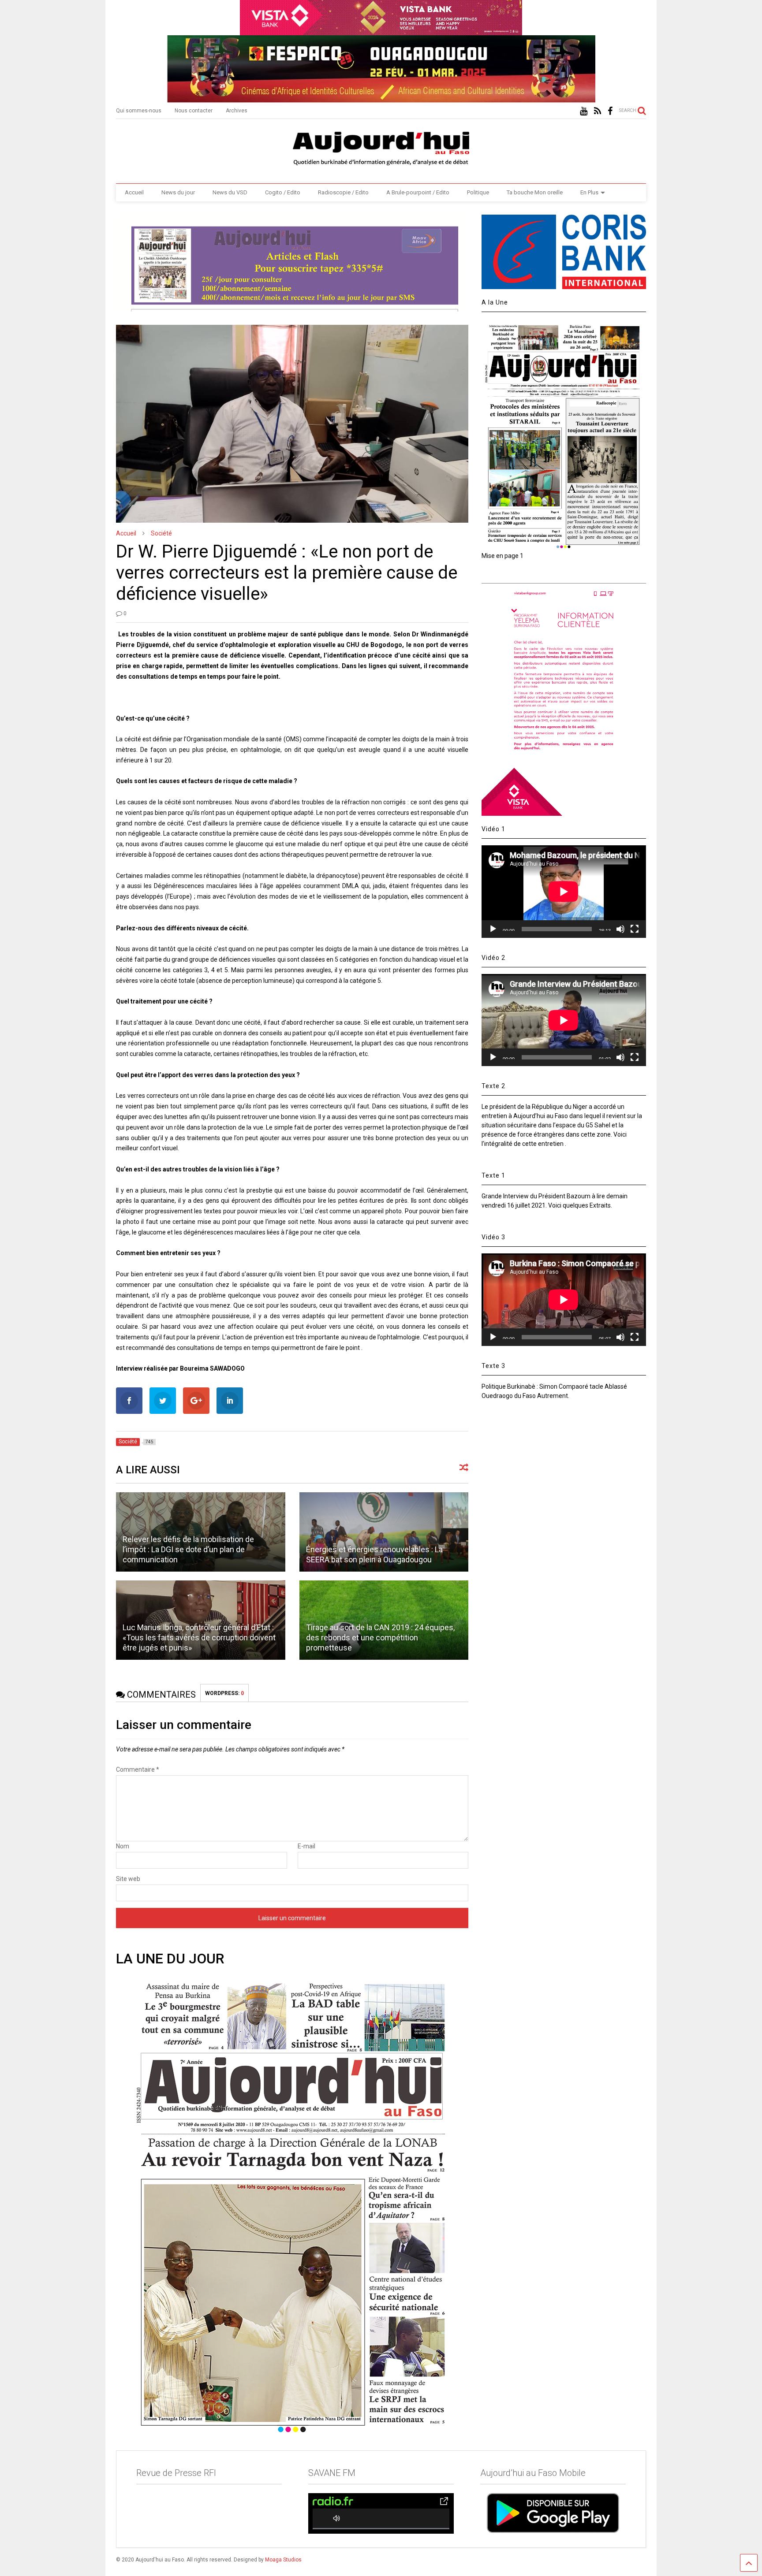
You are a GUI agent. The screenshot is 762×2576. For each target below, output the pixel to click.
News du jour (178, 192)
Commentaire (138, 1769)
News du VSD (230, 192)
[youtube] (584, 111)
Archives (237, 111)
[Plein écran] (635, 929)
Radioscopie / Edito (343, 192)
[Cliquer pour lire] (384, 1532)
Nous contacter (194, 111)
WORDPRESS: (224, 1693)
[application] (564, 891)
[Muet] (620, 929)
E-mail (306, 1846)
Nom (123, 1846)
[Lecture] (493, 929)
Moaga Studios (283, 2560)
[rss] (598, 111)
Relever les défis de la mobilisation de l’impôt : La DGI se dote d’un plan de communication (188, 1550)
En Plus (589, 192)
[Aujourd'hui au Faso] (381, 147)
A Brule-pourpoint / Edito (418, 192)
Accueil (134, 192)
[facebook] (610, 111)
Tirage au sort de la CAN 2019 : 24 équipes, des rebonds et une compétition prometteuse (380, 1638)
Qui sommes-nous (139, 111)
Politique (478, 192)
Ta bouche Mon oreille (535, 192)
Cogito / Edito (283, 192)
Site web (128, 1879)
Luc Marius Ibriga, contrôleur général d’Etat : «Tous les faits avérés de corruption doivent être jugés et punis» (199, 1638)
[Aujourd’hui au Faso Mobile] (553, 2513)
